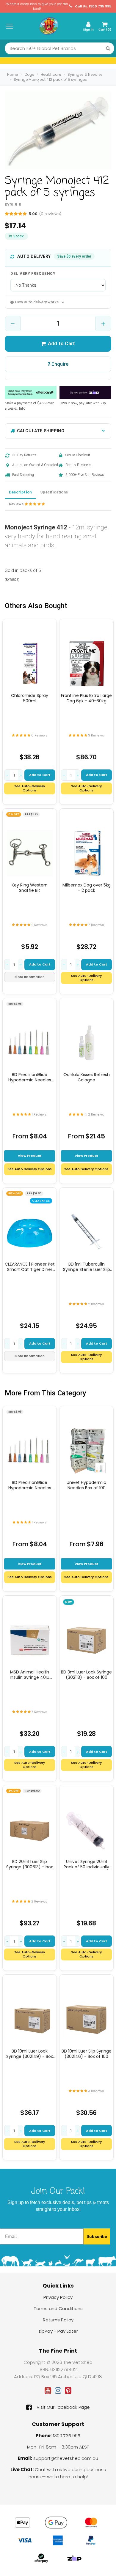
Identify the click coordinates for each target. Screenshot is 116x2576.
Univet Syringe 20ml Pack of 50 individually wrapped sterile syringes (87, 1864)
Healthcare (51, 74)
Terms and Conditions (58, 2308)
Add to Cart (61, 343)
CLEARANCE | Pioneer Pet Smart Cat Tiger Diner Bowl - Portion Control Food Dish (30, 1267)
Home (12, 74)
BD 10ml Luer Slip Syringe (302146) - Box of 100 (87, 2054)
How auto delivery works (37, 302)
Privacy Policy (58, 2297)
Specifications (54, 492)
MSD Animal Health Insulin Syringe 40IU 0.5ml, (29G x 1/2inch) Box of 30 (30, 1675)
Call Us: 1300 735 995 (93, 6)
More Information (30, 977)
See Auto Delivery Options (30, 1169)
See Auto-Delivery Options (30, 788)
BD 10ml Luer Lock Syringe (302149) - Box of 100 (30, 2054)
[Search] (108, 48)
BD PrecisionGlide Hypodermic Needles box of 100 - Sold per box (30, 1077)
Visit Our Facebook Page (63, 2407)
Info (22, 408)
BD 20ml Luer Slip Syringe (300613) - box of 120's (30, 1864)
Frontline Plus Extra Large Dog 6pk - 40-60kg (86, 698)
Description (20, 492)
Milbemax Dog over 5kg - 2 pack (87, 888)
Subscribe (97, 2236)
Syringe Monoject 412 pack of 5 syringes (50, 79)
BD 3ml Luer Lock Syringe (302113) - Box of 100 (86, 1675)
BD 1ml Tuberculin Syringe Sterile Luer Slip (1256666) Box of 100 (87, 1267)
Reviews (17, 504)
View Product (30, 1156)
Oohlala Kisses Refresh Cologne (87, 1077)
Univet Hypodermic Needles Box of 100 (86, 1485)
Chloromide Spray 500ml (30, 698)
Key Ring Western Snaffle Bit (30, 888)
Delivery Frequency (33, 273)
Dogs (29, 74)
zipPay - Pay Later (58, 2331)
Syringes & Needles (85, 74)
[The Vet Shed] (49, 26)
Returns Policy (58, 2320)
